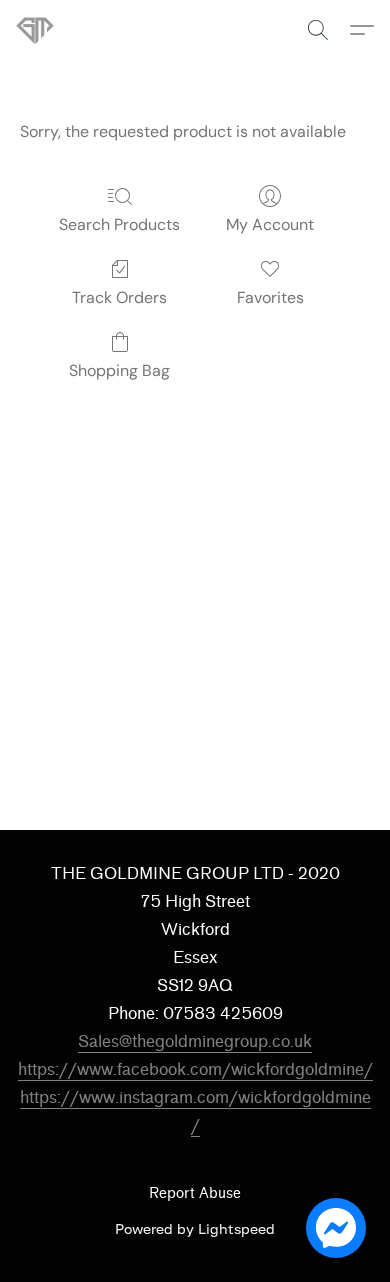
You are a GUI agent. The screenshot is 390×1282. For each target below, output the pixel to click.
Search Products (119, 224)
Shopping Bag (119, 370)
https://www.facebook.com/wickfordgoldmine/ (195, 1069)
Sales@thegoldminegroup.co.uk (195, 1041)
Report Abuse (195, 1193)
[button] (36, 30)
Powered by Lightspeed (195, 1228)
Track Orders (119, 297)
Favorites (270, 297)
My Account (270, 224)
